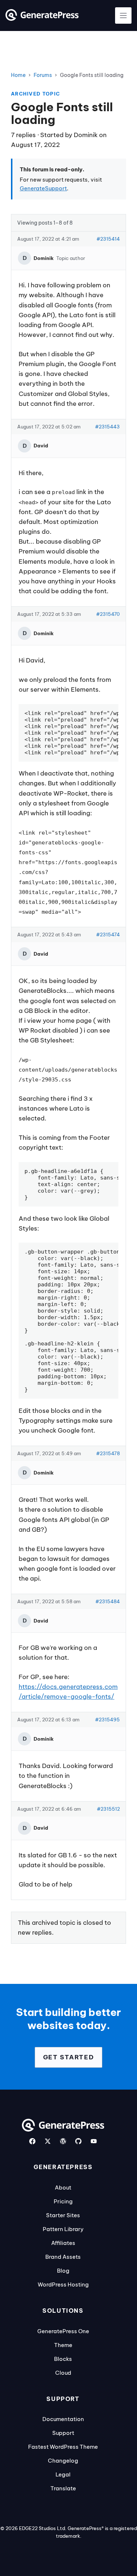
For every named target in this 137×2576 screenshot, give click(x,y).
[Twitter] (48, 2141)
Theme (63, 2345)
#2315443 (107, 427)
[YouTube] (94, 2141)
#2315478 (108, 1453)
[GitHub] (78, 2141)
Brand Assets (63, 2257)
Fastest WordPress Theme (63, 2447)
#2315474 (108, 935)
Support (63, 2433)
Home (18, 75)
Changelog (63, 2461)
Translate (63, 2488)
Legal (63, 2474)
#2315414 (108, 239)
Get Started (69, 2057)
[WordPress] (63, 2141)
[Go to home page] (42, 19)
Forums (43, 75)
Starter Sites (63, 2215)
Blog (63, 2271)
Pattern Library (63, 2229)
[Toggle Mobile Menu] (123, 15)
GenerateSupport (43, 188)
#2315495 (107, 1720)
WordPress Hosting (63, 2284)
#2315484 (108, 1601)
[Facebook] (32, 2141)
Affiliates (63, 2243)
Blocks (63, 2359)
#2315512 (108, 1809)
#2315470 (108, 614)
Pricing (63, 2201)
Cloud (63, 2373)
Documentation (63, 2419)
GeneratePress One (63, 2331)
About (63, 2188)
